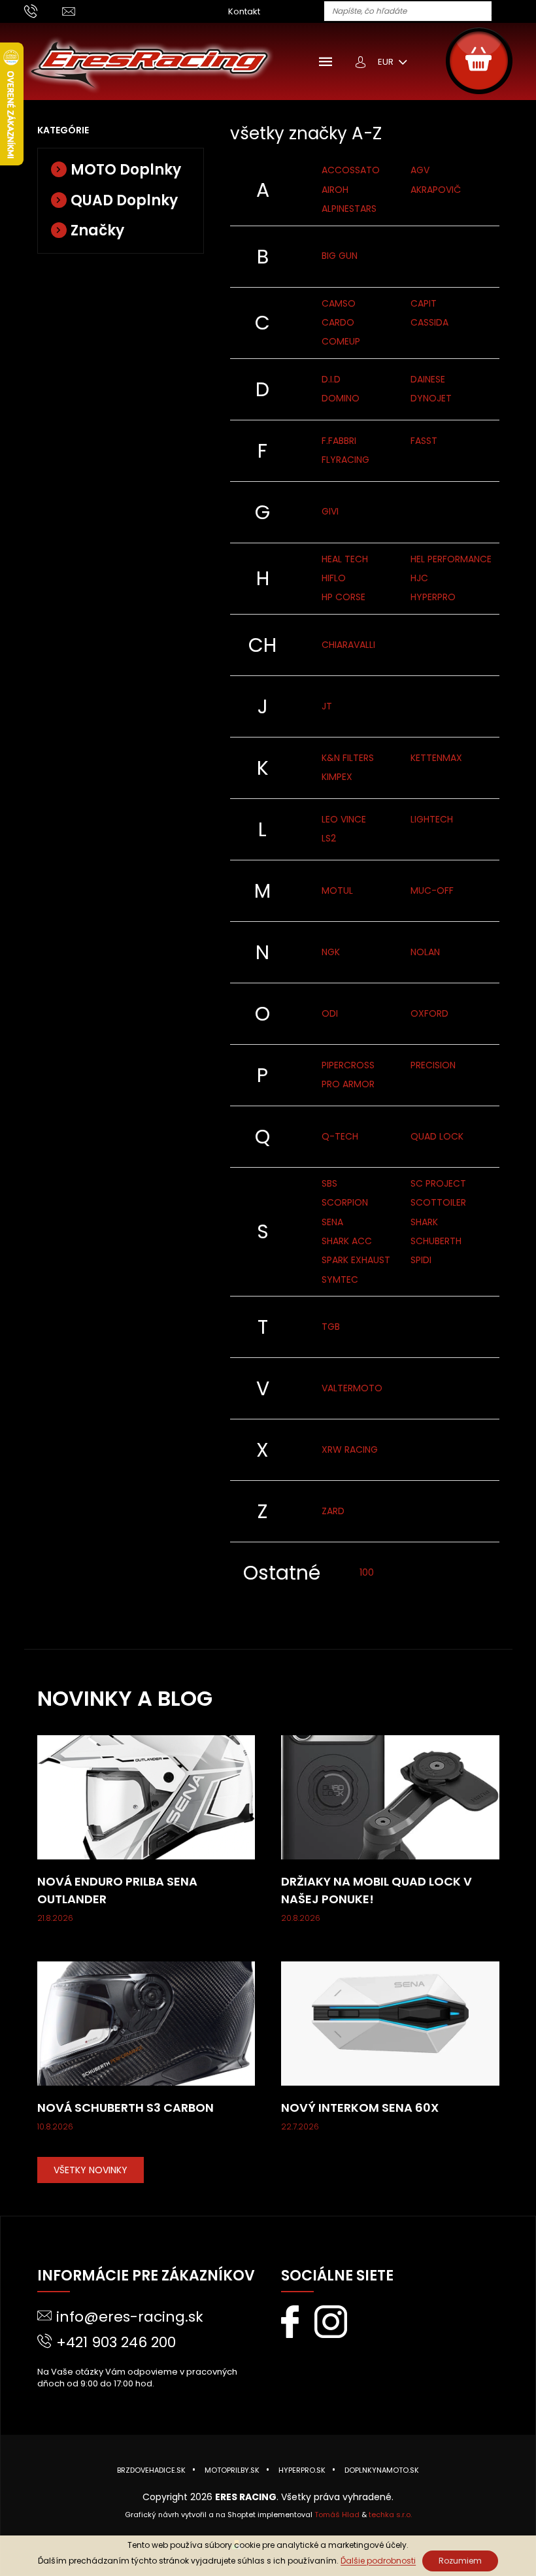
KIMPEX (337, 777)
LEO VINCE (344, 819)
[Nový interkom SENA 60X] (390, 2023)
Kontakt (244, 11)
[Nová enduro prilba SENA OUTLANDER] (146, 1797)
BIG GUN (340, 256)
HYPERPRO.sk (302, 2470)
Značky (97, 230)
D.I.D (331, 379)
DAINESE (428, 379)
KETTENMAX (436, 758)
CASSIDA (429, 322)
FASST (424, 441)
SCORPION (345, 1202)
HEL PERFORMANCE (451, 559)
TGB (331, 1327)
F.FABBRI (339, 441)
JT (327, 706)
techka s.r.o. (390, 2515)
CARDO (338, 322)
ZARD (333, 1511)
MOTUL (337, 890)
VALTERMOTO (352, 1388)
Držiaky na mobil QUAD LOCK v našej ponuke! (377, 1890)
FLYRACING (345, 460)
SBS (329, 1183)
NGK (331, 952)
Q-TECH (340, 1136)
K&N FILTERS (348, 758)
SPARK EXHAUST (356, 1260)
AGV (420, 170)
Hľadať (507, 12)
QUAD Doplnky (124, 200)
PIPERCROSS (348, 1065)
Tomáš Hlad (337, 2515)
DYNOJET (431, 398)
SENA (332, 1222)
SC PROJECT (438, 1183)
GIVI (330, 511)
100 (367, 1572)
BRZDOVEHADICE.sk (151, 2470)
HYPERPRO (433, 597)
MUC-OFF (432, 890)
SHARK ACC (347, 1241)
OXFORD (429, 1013)
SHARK (424, 1222)
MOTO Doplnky (126, 170)
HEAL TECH (345, 559)
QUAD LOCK (437, 1136)
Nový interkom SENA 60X (360, 2108)
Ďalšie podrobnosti (378, 2561)
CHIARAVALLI (348, 645)
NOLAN (425, 952)
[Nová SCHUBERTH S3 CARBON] (146, 2023)
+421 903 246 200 (116, 2342)
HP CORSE (343, 597)
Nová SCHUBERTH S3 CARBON (126, 2108)
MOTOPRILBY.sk (232, 2470)
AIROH (335, 190)
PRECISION (433, 1065)
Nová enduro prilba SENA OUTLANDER (117, 1890)
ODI (330, 1013)
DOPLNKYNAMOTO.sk (382, 2470)
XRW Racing (350, 1449)
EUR (387, 62)
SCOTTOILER (438, 1202)
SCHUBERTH (436, 1241)
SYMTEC (340, 1280)
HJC (419, 578)
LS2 (329, 838)
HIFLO (334, 578)
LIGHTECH (432, 819)
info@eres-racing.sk (130, 2317)
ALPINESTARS (349, 209)
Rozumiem (460, 2561)
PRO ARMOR (348, 1084)
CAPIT (424, 303)
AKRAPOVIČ (436, 190)
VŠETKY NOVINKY (91, 2170)
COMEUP (341, 341)
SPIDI (421, 1260)
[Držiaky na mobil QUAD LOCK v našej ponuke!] (390, 1797)
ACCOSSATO (351, 170)
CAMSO (339, 303)
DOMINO (341, 398)
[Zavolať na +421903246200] (43, 11)
